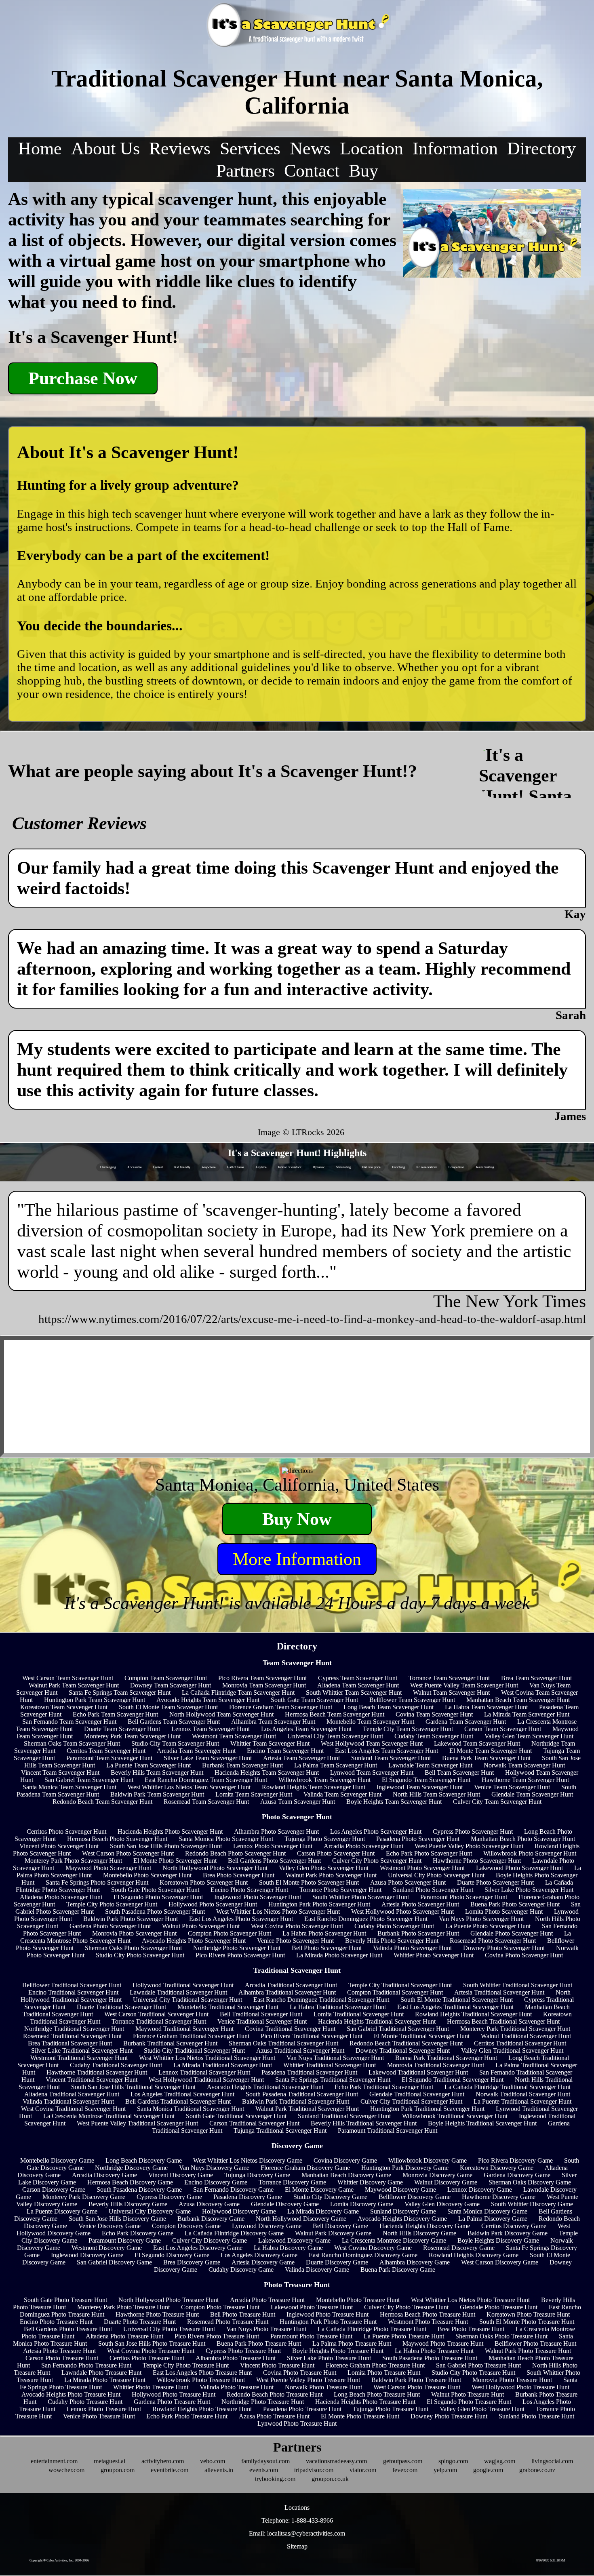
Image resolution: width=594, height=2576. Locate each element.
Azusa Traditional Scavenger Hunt (300, 2050)
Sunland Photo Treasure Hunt (536, 2416)
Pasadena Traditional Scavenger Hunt (309, 2072)
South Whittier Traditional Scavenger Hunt (518, 1985)
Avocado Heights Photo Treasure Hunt (71, 2394)
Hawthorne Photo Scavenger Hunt (477, 1861)
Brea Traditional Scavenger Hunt (70, 2043)
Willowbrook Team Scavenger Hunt (324, 1780)
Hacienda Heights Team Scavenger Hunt (267, 1772)
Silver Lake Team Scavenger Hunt (208, 1758)
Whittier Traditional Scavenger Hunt (330, 2065)
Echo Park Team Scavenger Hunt (115, 1714)
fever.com (405, 2470)
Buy (363, 171)
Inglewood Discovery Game (87, 2255)
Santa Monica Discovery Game (487, 2211)
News (310, 148)
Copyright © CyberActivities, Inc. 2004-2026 (59, 2560)
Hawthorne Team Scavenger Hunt (525, 1780)
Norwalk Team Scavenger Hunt (524, 1765)
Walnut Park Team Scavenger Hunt (74, 1685)
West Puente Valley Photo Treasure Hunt (308, 2380)
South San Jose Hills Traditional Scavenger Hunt (133, 2087)
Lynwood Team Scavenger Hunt (372, 1772)
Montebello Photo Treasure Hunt (358, 2300)
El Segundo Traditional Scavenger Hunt (453, 2080)
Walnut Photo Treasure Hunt (468, 2394)
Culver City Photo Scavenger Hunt (377, 1861)
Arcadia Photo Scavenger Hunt (363, 1846)
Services (250, 148)
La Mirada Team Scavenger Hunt (527, 1714)
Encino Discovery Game (216, 2182)
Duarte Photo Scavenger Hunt (495, 1882)
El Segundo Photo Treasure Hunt (469, 2402)
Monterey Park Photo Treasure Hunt (123, 2307)
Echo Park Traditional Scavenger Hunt (384, 2087)
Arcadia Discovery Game (104, 2175)
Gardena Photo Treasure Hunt (172, 2402)
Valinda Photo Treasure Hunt (237, 2387)
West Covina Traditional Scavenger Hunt (73, 2109)
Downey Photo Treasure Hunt (449, 2416)
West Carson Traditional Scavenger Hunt (156, 2014)
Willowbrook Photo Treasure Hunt (201, 2380)
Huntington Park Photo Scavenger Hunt (319, 1904)
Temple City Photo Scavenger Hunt (112, 1904)
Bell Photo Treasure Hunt (243, 2314)
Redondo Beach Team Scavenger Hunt (102, 1802)
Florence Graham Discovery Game (305, 2168)
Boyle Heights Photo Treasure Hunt (338, 2351)
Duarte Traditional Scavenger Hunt (121, 2007)
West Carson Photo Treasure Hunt (417, 2387)
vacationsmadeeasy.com (336, 2461)
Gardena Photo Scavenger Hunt (110, 1926)
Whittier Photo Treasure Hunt (151, 2387)
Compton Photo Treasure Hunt (220, 2307)
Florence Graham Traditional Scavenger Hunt (191, 2036)
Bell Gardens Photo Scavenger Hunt (274, 1861)
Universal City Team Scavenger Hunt (335, 1736)
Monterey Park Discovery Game (84, 2197)
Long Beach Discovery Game (144, 2160)
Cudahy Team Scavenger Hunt (434, 1736)
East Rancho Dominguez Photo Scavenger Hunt (366, 1919)
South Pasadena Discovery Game (139, 2189)
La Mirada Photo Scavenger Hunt (339, 1955)
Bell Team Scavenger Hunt (459, 1772)
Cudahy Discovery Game (241, 2270)
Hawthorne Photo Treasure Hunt (157, 2314)
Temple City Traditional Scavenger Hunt (400, 1985)
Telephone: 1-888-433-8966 (297, 2520)
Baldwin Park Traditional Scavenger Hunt (296, 2101)
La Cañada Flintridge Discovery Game (234, 2233)
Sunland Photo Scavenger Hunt (433, 1890)
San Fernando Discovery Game (233, 2189)
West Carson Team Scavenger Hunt (68, 1678)
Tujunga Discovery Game (257, 2175)
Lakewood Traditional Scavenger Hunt (418, 2072)
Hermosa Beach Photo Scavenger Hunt (117, 1839)
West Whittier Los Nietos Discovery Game (248, 2160)
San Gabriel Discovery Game (114, 2262)
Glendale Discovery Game (285, 2204)
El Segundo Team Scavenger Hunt (426, 1780)
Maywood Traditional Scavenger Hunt (184, 2029)
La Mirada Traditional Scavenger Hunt (223, 2065)
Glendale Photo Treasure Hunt (499, 2307)
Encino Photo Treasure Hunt (56, 2322)
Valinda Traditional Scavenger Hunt (68, 2101)
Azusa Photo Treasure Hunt (274, 2416)
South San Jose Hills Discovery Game (117, 2219)
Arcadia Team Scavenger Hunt (196, 1751)
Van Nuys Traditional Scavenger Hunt (335, 2058)
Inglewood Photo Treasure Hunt (328, 2314)
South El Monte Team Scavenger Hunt (168, 1707)
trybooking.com (275, 2479)
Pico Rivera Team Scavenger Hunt (262, 1678)
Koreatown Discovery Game (497, 2168)
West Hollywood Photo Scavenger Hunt (402, 1911)
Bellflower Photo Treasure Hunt (535, 2343)
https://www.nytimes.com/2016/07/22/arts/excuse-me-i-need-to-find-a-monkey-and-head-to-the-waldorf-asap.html (312, 1319)
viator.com (363, 2470)
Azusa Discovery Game (209, 2204)
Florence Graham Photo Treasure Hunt (375, 2365)
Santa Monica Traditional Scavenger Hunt (191, 2109)
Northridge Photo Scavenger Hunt (237, 1948)
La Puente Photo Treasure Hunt (404, 2336)
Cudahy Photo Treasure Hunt (85, 2402)
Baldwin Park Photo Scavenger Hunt (131, 1919)
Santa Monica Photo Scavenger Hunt (226, 1839)
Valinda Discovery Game (317, 2270)
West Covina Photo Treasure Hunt (151, 2351)
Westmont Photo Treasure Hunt (428, 2322)
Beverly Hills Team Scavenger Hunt (157, 1772)
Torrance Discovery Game (292, 2182)
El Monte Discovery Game (319, 2189)
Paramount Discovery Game (125, 2240)
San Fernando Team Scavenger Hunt (69, 1722)
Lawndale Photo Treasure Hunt (101, 2373)
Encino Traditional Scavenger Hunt (73, 1992)
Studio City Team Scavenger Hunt (175, 1743)
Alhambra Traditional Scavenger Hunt (287, 1992)
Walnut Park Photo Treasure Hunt (528, 2351)
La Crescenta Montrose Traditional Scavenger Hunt (109, 2116)
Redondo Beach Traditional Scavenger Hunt (406, 2043)
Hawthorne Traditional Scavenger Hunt (97, 2072)
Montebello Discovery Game (57, 2160)
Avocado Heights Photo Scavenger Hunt (194, 1941)
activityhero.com (163, 2461)
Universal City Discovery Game (150, 2211)
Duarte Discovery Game (337, 2262)
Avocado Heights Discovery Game (402, 2219)
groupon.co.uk (330, 2479)
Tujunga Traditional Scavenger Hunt (280, 2131)
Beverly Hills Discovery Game (128, 2204)
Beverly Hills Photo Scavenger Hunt (392, 1941)
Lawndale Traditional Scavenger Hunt (178, 1992)
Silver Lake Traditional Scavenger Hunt (82, 2050)
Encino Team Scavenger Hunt (285, 1751)
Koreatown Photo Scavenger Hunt (204, 1882)
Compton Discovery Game (186, 2226)
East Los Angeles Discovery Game (198, 2248)
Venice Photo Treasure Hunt (99, 2416)
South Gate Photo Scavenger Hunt (155, 1890)
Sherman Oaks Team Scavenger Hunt (72, 1743)
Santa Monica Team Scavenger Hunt (70, 1787)
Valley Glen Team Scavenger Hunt (529, 1736)
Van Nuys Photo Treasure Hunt (266, 2329)
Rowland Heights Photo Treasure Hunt (202, 2409)
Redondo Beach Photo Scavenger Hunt (235, 1853)
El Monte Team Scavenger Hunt (491, 1751)
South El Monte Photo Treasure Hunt (527, 2322)
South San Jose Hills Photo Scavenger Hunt (166, 1846)
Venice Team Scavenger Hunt (512, 1787)
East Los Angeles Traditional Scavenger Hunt (455, 2007)
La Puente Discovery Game (62, 2211)
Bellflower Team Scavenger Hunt (412, 1700)
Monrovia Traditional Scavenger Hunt (436, 2065)
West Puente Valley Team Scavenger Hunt (464, 1685)
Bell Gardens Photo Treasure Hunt (68, 2329)
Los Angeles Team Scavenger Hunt (306, 1729)
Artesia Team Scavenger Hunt (301, 1758)
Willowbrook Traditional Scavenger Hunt (455, 2116)
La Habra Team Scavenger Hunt (486, 1707)
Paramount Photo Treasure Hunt (311, 2336)
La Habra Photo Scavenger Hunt (324, 1933)
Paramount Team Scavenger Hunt (109, 1758)
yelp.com (445, 2470)
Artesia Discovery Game (263, 2262)
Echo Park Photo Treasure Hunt (187, 2416)
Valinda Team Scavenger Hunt (342, 1794)
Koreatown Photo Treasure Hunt (528, 2314)
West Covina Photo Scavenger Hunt (297, 1926)
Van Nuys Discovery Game (214, 2168)
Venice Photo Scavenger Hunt (295, 1941)
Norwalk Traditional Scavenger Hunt (523, 2094)
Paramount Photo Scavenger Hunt (464, 1897)
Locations (297, 2508)
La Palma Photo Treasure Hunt (352, 2343)
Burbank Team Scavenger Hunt (242, 1765)
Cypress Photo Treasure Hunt (243, 2351)
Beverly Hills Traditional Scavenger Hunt (364, 2123)
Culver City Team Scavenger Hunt (497, 1802)
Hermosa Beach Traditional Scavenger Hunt (503, 2021)
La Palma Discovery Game (493, 2219)
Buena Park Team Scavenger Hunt (486, 1758)
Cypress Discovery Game (169, 2197)
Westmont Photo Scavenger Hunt (422, 1868)
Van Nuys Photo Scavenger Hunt (481, 1919)
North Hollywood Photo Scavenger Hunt (215, 1868)
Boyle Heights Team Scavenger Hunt (394, 1802)
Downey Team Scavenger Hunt (171, 1685)
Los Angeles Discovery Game (259, 2255)
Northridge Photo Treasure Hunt (263, 2402)
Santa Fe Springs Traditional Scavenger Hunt (333, 2080)
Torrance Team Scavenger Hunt (449, 1678)
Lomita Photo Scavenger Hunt (504, 1911)
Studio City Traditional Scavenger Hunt (194, 2050)
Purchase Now (83, 378)
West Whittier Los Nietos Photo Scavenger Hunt (278, 1911)
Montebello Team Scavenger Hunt (370, 1722)
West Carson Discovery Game (500, 2262)
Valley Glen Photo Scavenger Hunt (324, 1868)
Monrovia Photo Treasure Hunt (512, 2380)
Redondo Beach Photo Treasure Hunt (275, 2394)
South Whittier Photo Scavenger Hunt (361, 1897)
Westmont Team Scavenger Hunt (234, 1736)
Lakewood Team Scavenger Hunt (477, 1743)
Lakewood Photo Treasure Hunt (312, 2307)
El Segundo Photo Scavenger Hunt (158, 1897)
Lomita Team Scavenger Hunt (254, 1794)
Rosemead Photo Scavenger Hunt (493, 1941)
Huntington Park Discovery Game (405, 2168)
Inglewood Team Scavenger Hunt (420, 1787)
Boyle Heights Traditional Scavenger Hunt (482, 2123)
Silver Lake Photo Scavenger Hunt (529, 1890)
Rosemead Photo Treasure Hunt (228, 2322)
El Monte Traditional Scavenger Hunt (422, 2036)
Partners (245, 171)
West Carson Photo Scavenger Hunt (128, 1853)
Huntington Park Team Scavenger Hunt (95, 1700)
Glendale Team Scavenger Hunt (532, 1794)
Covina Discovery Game (345, 2160)
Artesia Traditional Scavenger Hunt (499, 1992)
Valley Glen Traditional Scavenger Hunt (512, 2050)
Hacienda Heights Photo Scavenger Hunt (170, 1831)
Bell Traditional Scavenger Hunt (261, 2014)
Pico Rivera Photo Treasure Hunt (217, 2336)
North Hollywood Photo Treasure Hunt (169, 2300)
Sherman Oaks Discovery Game (530, 2182)
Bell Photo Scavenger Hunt (327, 1948)
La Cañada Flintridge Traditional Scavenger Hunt (508, 2087)
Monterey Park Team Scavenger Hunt (132, 1736)
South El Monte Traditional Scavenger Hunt (457, 2000)
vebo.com (213, 2461)
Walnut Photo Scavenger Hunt (201, 1926)
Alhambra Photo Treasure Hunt (236, 2358)
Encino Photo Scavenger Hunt (249, 1890)
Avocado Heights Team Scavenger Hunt (208, 1700)
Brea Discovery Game (192, 2262)
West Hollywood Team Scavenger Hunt (372, 1743)
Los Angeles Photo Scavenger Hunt (376, 1831)
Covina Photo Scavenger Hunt (524, 1955)
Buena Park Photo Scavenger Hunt (515, 1904)
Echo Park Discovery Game (138, 2233)
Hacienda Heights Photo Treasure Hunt (365, 2402)
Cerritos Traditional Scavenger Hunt (520, 2043)
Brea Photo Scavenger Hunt (239, 1875)
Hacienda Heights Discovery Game (425, 2226)
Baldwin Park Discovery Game (508, 2233)
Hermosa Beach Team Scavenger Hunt (335, 1714)
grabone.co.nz (537, 2470)
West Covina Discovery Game (373, 2248)
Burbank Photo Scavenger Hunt (418, 1933)
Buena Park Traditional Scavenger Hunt (446, 2058)
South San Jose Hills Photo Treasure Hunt (152, 2343)
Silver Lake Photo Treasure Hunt (329, 2358)
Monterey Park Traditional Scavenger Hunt (515, 2029)
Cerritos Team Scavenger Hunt (106, 1751)
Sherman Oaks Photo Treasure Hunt (501, 2336)
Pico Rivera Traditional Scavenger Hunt (312, 2036)
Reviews (180, 148)
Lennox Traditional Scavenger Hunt (204, 2072)
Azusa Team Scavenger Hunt (298, 1802)
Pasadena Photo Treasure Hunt (302, 2409)
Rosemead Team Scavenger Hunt (206, 1802)
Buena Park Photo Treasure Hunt (259, 2343)
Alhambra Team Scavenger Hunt (273, 1722)
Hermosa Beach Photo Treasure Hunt (428, 2314)
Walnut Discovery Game (446, 2182)
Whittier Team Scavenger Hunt (270, 1743)
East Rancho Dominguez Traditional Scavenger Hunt (321, 2000)
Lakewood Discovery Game (294, 2240)
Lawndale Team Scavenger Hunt (430, 1765)
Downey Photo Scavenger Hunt (504, 1948)
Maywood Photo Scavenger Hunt (108, 1868)
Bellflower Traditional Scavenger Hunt (72, 1985)
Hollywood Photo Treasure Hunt (174, 2394)
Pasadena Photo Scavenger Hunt (418, 1839)
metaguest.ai (110, 2461)
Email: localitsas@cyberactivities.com (297, 2533)
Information (455, 148)
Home (40, 148)
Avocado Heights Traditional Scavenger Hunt (265, 2087)
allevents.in (219, 2470)
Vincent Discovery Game (181, 2175)
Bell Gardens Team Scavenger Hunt (174, 1722)
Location (372, 148)
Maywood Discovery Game (400, 2189)
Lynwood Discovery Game (267, 2226)
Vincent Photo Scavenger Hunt (59, 1846)
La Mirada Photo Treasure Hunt (105, 2380)
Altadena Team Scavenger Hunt (358, 1685)
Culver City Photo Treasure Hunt (406, 2307)
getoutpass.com (403, 2461)
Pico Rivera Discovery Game (515, 2160)
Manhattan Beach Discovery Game (346, 2175)
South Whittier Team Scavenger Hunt (354, 1692)
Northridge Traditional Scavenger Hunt (74, 2029)
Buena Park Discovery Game (398, 2270)
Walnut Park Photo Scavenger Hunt (331, 1875)
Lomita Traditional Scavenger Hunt (359, 2014)
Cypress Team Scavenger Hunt (358, 1678)
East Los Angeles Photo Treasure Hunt (202, 2373)
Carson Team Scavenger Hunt (503, 1729)
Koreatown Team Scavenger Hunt (64, 1707)
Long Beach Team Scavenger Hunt (389, 1707)
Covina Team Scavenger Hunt (434, 1714)
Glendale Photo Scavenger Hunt (512, 1933)
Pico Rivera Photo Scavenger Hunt (240, 1955)
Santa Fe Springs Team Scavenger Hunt (120, 1692)
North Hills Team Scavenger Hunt (436, 1794)
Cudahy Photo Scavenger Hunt (394, 1926)
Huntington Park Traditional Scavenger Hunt (427, 2109)
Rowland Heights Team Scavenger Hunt (314, 1787)
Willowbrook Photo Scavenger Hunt (530, 1853)
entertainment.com (54, 2461)
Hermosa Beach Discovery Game (130, 2182)
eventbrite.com (170, 2470)
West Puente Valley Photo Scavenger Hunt (469, 1846)
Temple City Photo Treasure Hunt (186, 2365)
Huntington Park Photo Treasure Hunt (328, 2322)
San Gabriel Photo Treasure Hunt (478, 2365)
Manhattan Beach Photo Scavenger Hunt (523, 1839)
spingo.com (453, 2461)
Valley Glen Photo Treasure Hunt (482, 2409)
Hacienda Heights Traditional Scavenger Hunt (377, 2021)
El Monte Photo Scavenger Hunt (175, 1861)
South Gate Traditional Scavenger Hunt (236, 2116)
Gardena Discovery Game (517, 2175)
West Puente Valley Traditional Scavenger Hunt (137, 2123)
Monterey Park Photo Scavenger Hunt (73, 1861)
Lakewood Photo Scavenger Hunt (519, 1868)
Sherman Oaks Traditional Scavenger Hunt (283, 2043)
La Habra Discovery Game (288, 2248)
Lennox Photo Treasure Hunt (104, 2409)
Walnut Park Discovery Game (333, 2233)
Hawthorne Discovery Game (499, 2197)
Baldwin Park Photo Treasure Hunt (416, 2380)
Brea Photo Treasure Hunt (471, 2329)
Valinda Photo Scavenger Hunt (412, 1948)
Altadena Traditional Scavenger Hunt (72, 2094)
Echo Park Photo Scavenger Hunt (429, 1853)
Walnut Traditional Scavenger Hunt (526, 2036)
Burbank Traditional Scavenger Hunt (170, 2043)
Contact (312, 171)
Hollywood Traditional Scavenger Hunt (183, 1985)
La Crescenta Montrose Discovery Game (394, 2240)
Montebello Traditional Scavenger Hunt (228, 2007)
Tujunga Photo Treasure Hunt (391, 2409)
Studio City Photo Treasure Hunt (473, 2373)
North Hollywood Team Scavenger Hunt (221, 1714)
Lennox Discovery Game (480, 2189)
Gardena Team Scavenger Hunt (466, 1722)
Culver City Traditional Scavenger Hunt (411, 2101)
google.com (488, 2470)
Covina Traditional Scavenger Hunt (290, 2029)
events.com (264, 2470)
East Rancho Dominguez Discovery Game (363, 2255)
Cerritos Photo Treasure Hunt (147, 2358)
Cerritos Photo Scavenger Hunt (66, 1831)
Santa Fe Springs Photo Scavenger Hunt (97, 1882)
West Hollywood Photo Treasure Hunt (520, 2387)
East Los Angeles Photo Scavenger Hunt (241, 1919)
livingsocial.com (552, 2461)
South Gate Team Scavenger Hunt (314, 1700)
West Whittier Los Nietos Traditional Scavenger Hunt (207, 2058)
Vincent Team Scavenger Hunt (60, 1772)
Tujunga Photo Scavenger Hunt (325, 1839)
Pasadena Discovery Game (248, 2197)
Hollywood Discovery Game (239, 2211)
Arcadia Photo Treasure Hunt (267, 2300)
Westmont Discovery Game (107, 2248)
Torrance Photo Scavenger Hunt (340, 1890)
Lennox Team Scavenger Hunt (211, 1729)
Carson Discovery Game (54, 2189)
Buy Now (297, 1519)
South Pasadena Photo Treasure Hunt (430, 2358)
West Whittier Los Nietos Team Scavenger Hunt (189, 1787)
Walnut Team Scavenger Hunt (451, 1692)
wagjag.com (500, 2461)
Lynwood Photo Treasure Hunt (297, 2423)
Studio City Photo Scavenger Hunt (140, 1955)
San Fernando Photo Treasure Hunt (86, 2365)
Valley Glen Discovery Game (442, 2204)
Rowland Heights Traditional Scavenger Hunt (473, 2014)
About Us (105, 148)
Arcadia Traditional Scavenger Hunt (291, 1985)
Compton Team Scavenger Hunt (166, 1678)
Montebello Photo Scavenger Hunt (147, 1875)
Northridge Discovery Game (131, 2168)
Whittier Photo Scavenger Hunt (434, 1955)
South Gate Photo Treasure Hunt (65, 2300)
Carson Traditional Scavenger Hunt (254, 2123)
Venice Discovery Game (110, 2226)
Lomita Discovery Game (362, 2204)
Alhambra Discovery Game (415, 2262)
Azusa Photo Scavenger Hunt (408, 1882)
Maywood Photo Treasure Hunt (443, 2343)
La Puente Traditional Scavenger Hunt (522, 2101)
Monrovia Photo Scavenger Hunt (134, 1933)
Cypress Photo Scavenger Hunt (473, 1831)
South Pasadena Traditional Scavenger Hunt (302, 2094)
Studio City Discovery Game (330, 2197)
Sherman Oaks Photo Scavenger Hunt (133, 1948)
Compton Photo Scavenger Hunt (230, 1933)
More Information (297, 1559)
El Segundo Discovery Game (172, 2255)
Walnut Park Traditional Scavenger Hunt (307, 2109)
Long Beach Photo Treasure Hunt (377, 2394)
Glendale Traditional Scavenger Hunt (417, 2094)
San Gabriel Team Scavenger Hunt (89, 1780)
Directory (541, 148)
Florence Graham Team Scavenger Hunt (281, 1707)
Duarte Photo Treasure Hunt (140, 2322)
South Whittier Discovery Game (532, 2204)
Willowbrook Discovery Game (428, 2160)
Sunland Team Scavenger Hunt (391, 1758)
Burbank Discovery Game (211, 2219)
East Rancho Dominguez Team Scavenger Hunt (206, 1780)
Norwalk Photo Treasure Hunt (323, 2387)
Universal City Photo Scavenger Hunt (436, 1875)
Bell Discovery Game (340, 2226)
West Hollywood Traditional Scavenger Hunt (206, 2080)
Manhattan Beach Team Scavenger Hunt (518, 1700)
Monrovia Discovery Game (437, 2175)
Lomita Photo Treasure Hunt (384, 2373)
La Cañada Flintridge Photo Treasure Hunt (372, 2329)
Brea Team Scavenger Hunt (536, 1678)
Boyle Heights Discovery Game (498, 2240)
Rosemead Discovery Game (459, 2248)
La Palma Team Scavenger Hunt (336, 1765)
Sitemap (297, 2546)
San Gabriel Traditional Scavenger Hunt (398, 2029)
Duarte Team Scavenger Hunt (122, 1729)
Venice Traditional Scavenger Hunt (262, 2021)
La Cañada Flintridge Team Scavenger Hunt (238, 1692)
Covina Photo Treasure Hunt (300, 2373)
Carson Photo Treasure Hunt (62, 2358)
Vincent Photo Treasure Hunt (277, 2365)
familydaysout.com (265, 2461)
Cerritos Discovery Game (514, 2226)
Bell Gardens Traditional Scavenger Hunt (178, 2101)
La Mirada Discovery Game (323, 2211)
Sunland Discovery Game (403, 2211)
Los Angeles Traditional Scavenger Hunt (182, 2094)
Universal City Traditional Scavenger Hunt (187, 2000)
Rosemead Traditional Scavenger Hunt (72, 2036)
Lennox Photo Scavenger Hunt (273, 1846)
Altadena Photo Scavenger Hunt (61, 1897)
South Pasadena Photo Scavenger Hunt (155, 1911)
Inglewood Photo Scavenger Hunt (258, 1897)
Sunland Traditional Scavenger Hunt (344, 2116)
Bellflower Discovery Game (415, 2197)
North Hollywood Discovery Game (301, 2219)
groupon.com (118, 2470)
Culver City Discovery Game (210, 2240)
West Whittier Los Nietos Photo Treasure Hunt (470, 2300)
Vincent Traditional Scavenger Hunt (92, 2080)
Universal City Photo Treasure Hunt (169, 2329)
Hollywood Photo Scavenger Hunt (213, 1904)
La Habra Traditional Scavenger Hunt (338, 2007)
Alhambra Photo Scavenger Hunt (276, 1831)
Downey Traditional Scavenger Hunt (403, 2050)
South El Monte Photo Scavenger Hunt (309, 1882)
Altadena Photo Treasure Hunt (124, 2336)
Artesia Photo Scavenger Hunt (420, 1904)
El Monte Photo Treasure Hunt (360, 2416)
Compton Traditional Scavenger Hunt (395, 1992)
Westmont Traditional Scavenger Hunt (79, 2058)
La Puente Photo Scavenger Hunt (488, 1926)
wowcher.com (66, 2470)
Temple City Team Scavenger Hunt (408, 1729)
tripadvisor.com (314, 2470)
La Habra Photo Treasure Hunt (434, 2351)
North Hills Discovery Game (419, 2233)
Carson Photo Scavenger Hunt (336, 1853)
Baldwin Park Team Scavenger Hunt (157, 1794)
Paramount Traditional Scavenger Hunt (388, 2131)
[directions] (297, 1471)
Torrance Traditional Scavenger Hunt (159, 2021)
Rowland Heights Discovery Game (474, 2255)
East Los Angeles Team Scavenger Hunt (387, 1751)
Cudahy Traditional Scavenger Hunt (116, 2065)
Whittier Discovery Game (370, 2182)
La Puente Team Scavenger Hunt (148, 1765)
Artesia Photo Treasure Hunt (59, 2351)
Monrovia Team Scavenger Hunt (264, 1685)
